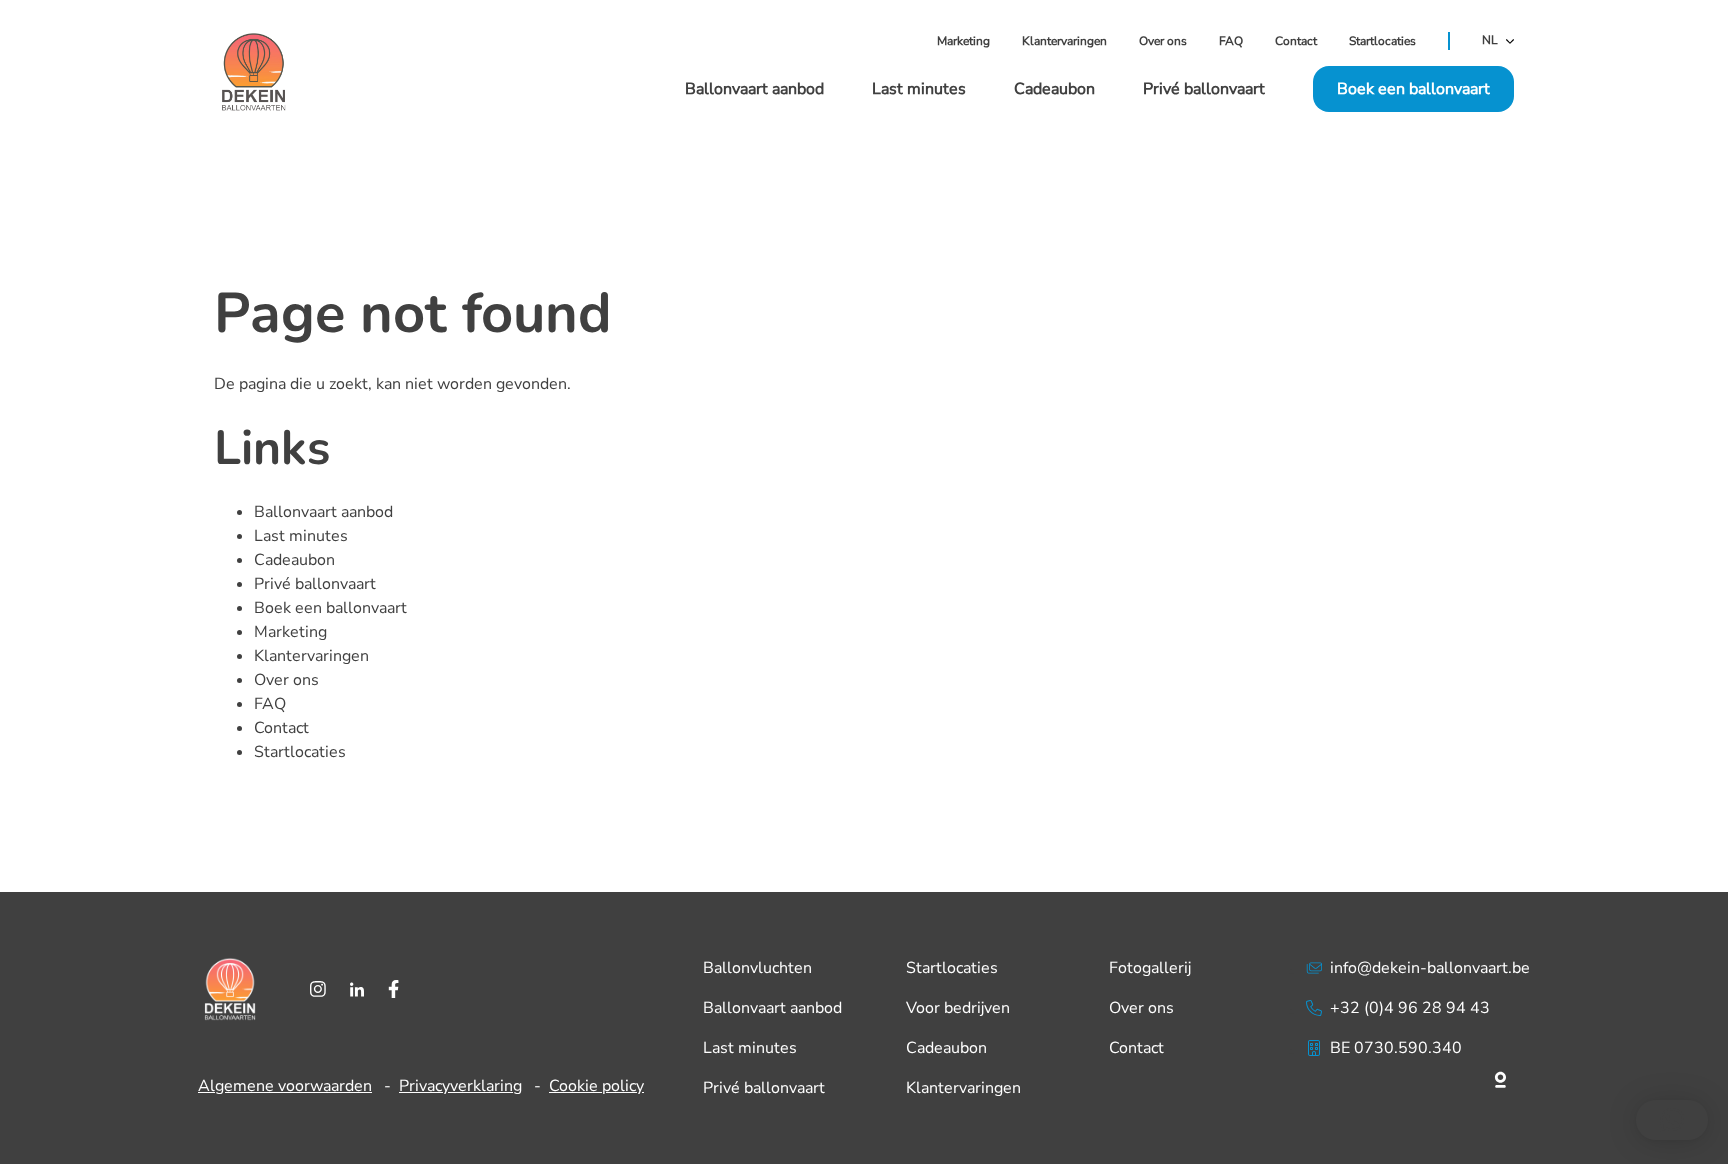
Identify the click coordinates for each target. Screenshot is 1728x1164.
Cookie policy (596, 1086)
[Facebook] (393, 989)
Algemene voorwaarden (285, 1086)
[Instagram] (318, 989)
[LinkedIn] (357, 989)
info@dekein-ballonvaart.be (1430, 968)
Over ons (1163, 41)
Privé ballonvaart (1204, 89)
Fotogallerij (1150, 968)
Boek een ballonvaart (330, 608)
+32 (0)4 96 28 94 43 (1410, 1008)
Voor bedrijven (958, 1008)
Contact (1296, 41)
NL (1490, 41)
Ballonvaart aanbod (754, 89)
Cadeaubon (1054, 89)
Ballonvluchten (757, 968)
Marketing (963, 41)
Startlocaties (1382, 41)
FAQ (1231, 41)
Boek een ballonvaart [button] (1413, 89)
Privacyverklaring (460, 1086)
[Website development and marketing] (1418, 1076)
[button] (1672, 1120)
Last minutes (919, 89)
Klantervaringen (1064, 41)
